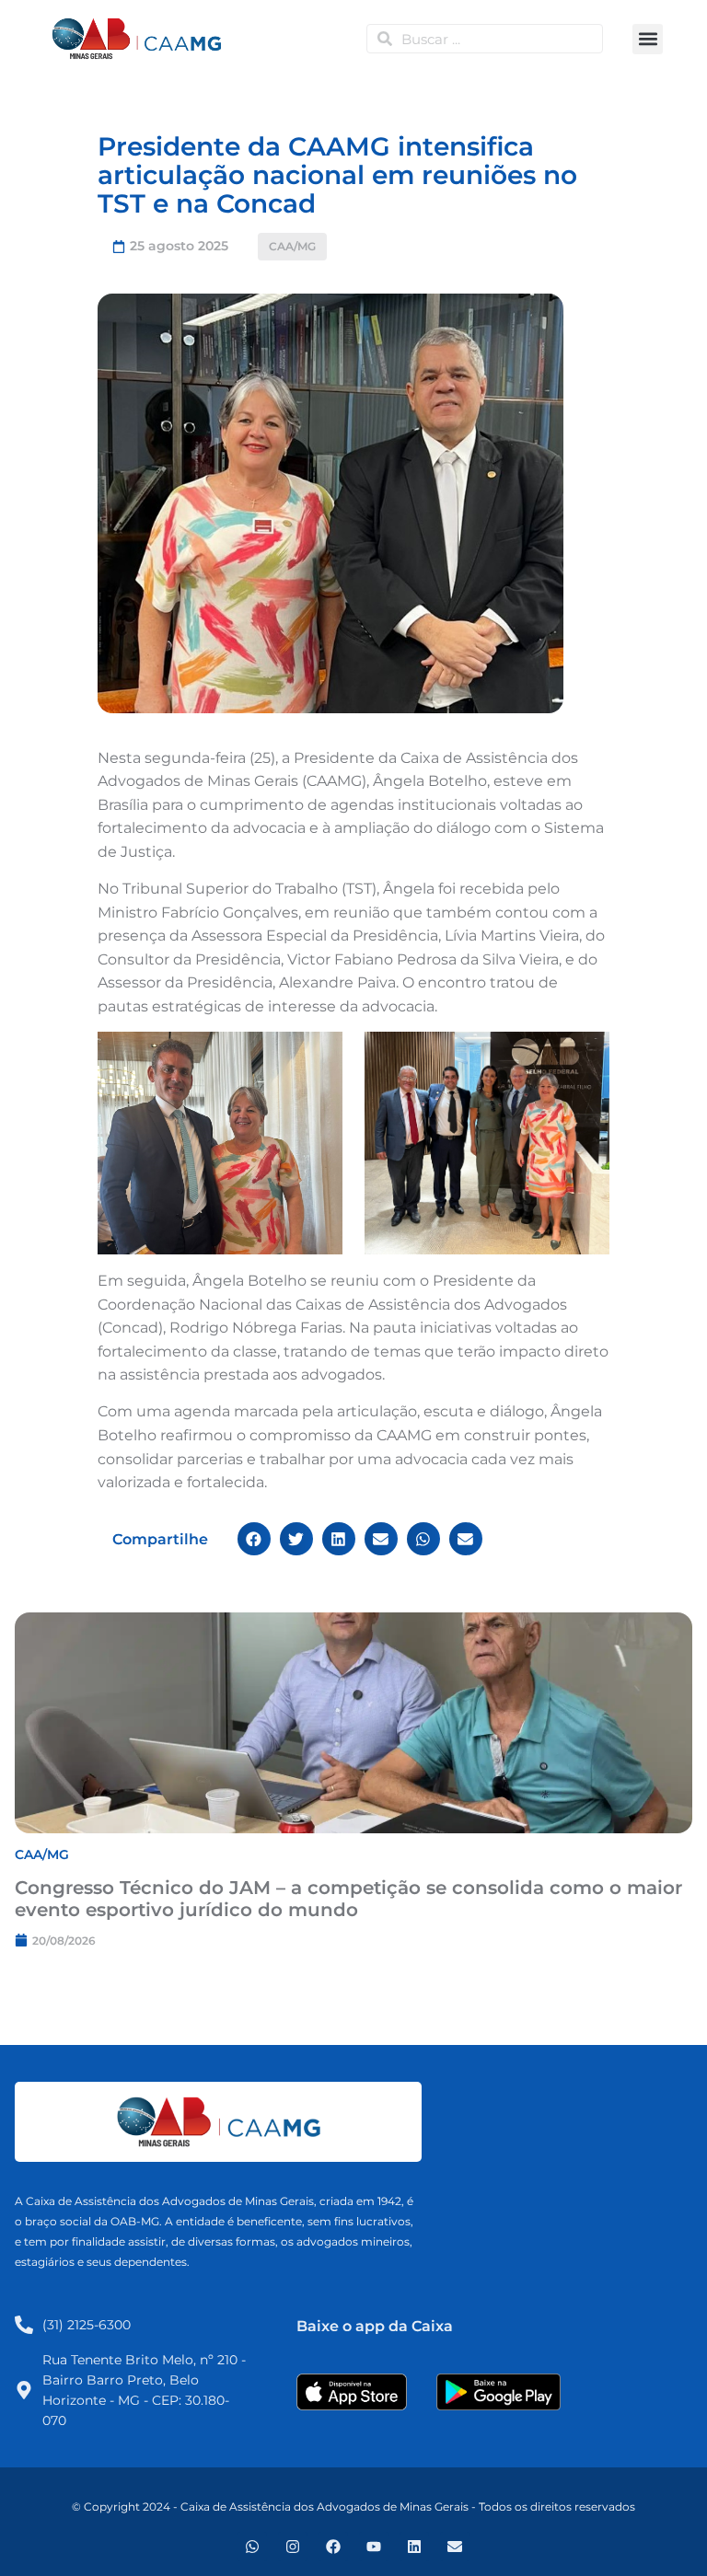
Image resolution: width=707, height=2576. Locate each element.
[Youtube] (374, 2547)
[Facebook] (333, 2547)
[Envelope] (455, 2547)
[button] (648, 39)
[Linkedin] (414, 2547)
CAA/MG (292, 246)
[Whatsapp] (252, 2547)
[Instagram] (293, 2547)
